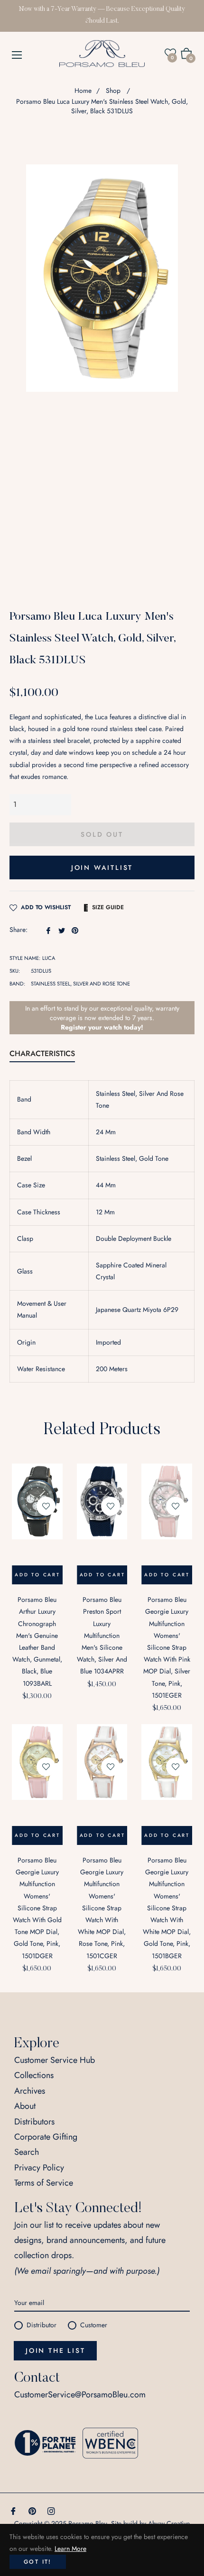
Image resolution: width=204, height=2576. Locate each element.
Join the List (55, 2350)
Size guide (108, 907)
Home (83, 90)
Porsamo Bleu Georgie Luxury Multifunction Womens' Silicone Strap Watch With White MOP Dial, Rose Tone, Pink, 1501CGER (102, 1908)
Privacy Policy (39, 2168)
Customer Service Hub (55, 2060)
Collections (34, 2075)
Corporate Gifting (46, 2137)
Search (27, 2152)
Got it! (38, 2562)
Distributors (34, 2122)
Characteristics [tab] (42, 1053)
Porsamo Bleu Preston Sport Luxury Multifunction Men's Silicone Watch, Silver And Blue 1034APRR (102, 1635)
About (25, 2106)
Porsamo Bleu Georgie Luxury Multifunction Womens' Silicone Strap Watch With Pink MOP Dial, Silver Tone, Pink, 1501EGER (167, 1647)
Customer (94, 2325)
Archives (30, 2091)
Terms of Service (44, 2183)
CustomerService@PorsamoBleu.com (80, 2395)
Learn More (70, 2549)
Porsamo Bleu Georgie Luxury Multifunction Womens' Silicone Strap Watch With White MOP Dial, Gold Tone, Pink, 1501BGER (167, 1908)
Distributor (42, 2325)
